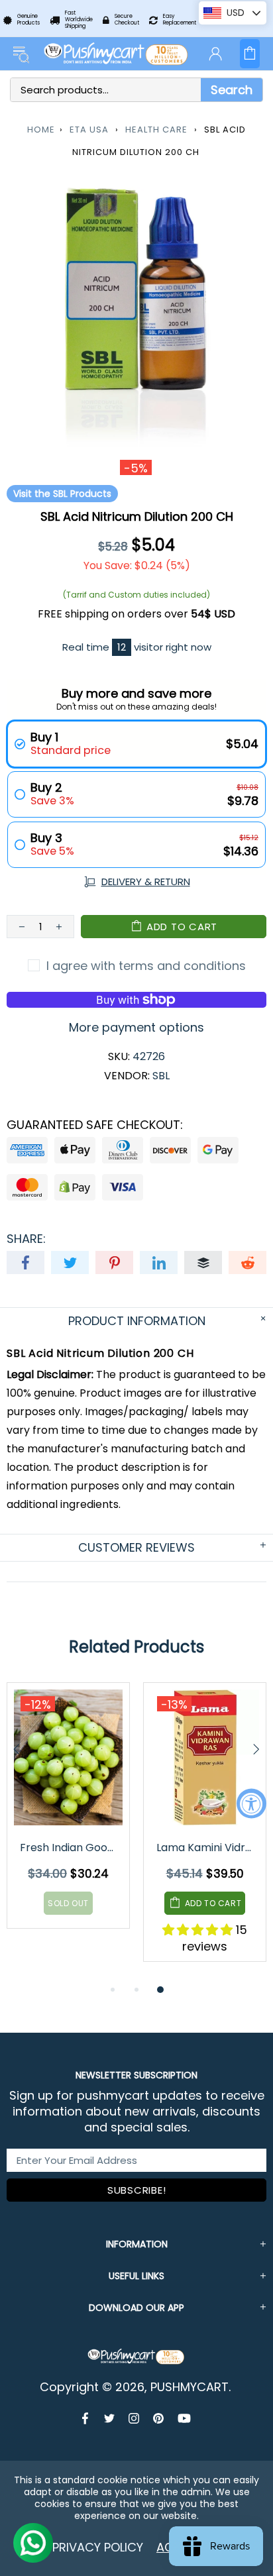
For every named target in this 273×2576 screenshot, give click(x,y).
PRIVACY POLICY (98, 2547)
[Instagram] (134, 2418)
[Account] (215, 54)
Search (232, 90)
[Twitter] (110, 2418)
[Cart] (250, 54)
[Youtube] (184, 2418)
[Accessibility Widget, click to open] (251, 1803)
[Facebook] (86, 2418)
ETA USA (89, 130)
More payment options (136, 1028)
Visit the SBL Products (62, 494)
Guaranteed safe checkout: (95, 1125)
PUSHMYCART (117, 54)
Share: (26, 1239)
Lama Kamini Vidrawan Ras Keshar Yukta (206, 1848)
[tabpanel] (68, 1815)
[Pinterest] (159, 2418)
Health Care (156, 130)
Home (41, 130)
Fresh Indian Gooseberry (69, 1848)
